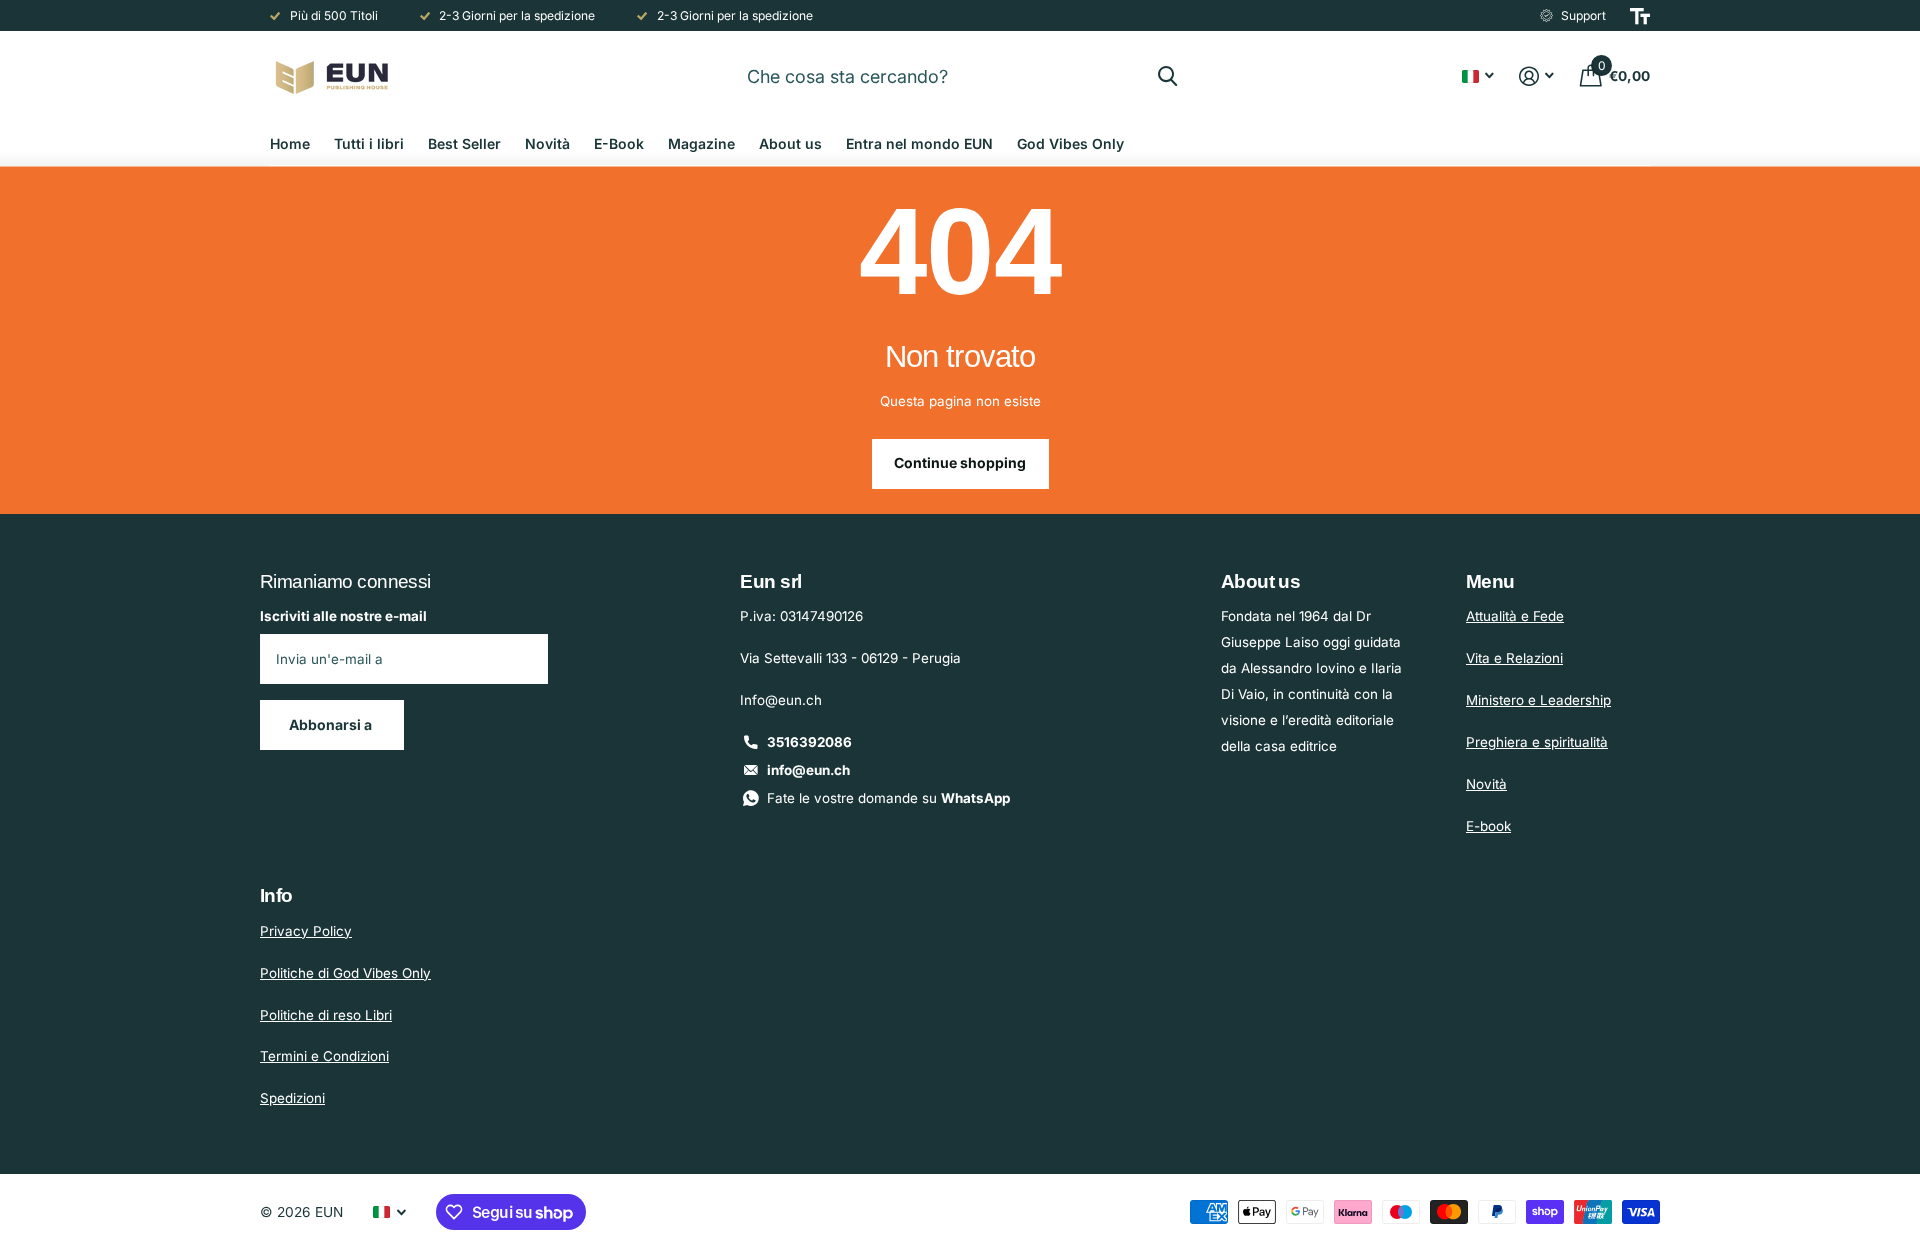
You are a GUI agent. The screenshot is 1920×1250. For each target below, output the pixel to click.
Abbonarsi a (332, 724)
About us (790, 143)
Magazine (701, 143)
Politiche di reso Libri (326, 1015)
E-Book (619, 143)
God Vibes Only (1070, 143)
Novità (547, 143)
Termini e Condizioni (324, 1056)
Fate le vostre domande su (888, 798)
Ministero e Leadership (1538, 700)
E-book (1488, 826)
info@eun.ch (808, 770)
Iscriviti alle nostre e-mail (343, 616)
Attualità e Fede (1515, 616)
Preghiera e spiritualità (1537, 742)
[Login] (1537, 76)
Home (290, 143)
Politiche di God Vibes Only (345, 973)
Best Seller (464, 143)
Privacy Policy (306, 931)
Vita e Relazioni (1514, 658)
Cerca (1167, 76)
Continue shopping (960, 462)
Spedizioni (292, 1098)
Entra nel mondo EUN (919, 143)
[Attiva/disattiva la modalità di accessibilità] (1640, 16)
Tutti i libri (369, 143)
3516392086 (809, 742)
